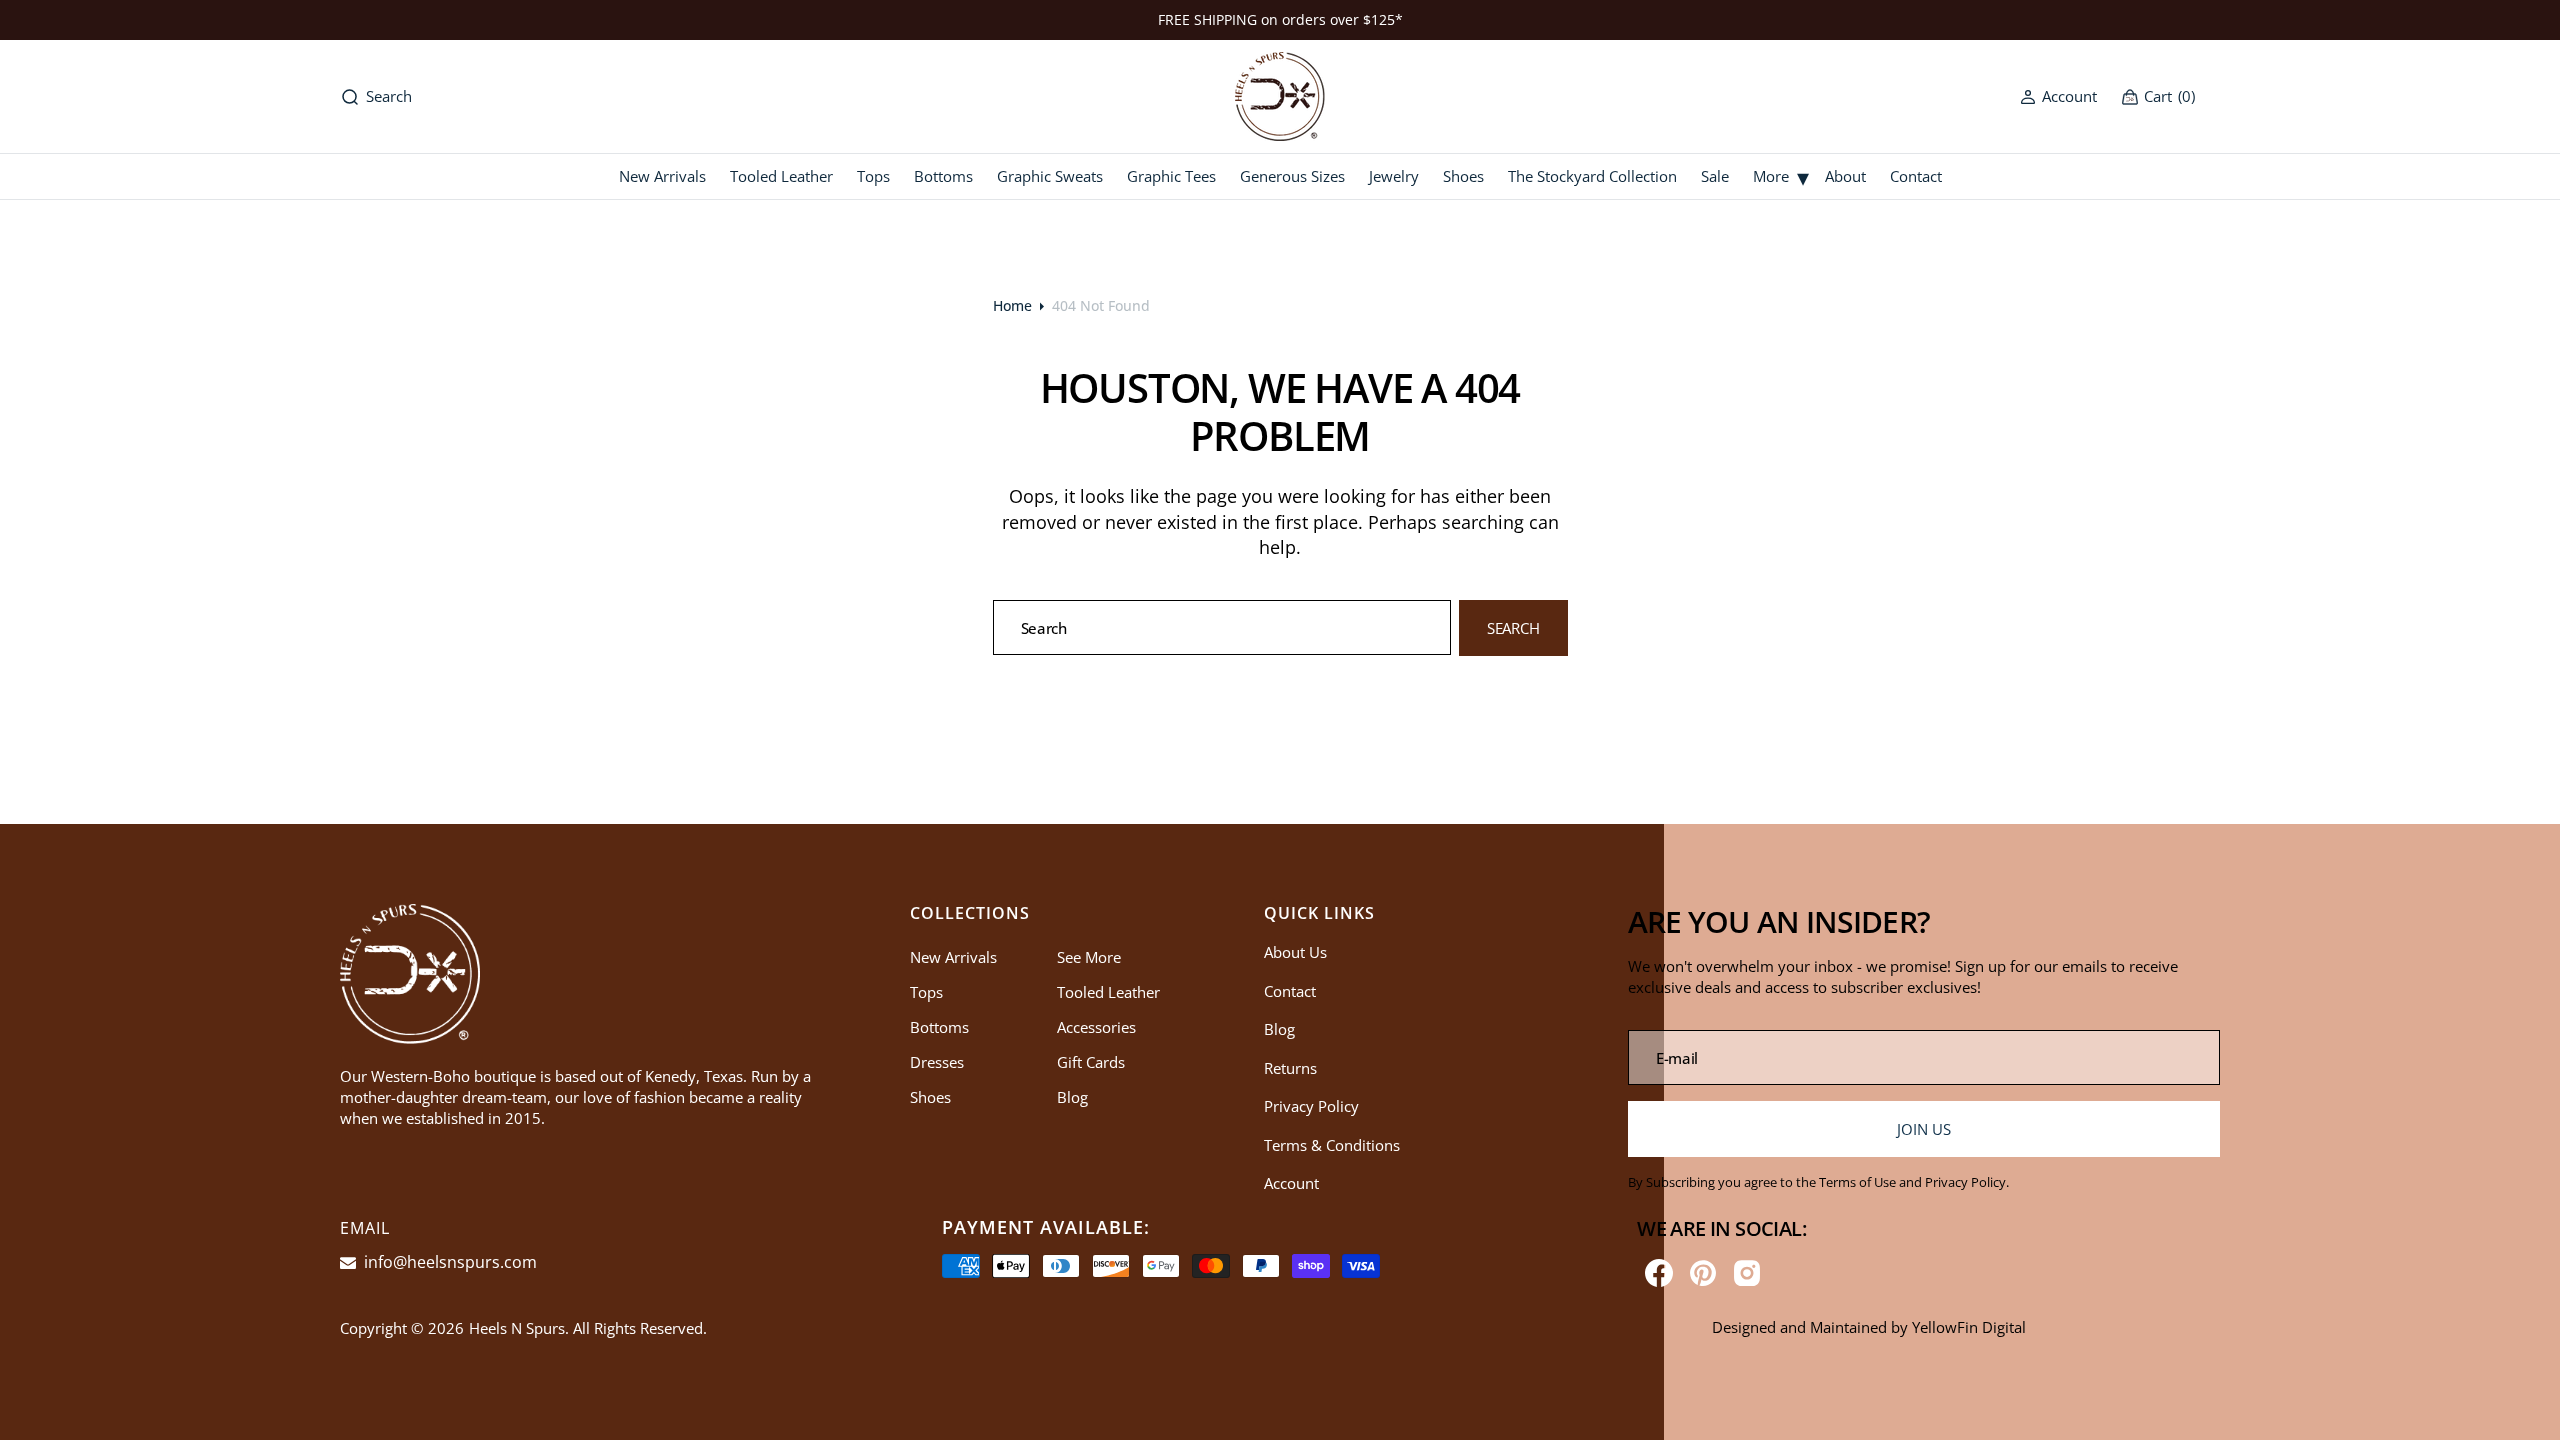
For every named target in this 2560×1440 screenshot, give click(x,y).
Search (1513, 628)
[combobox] (1222, 627)
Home (1012, 305)
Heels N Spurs (517, 1328)
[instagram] (1747, 1273)
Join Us (1923, 1129)
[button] (2058, 96)
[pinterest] (1703, 1273)
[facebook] (1659, 1273)
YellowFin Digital (1969, 1327)
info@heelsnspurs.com (448, 1262)
